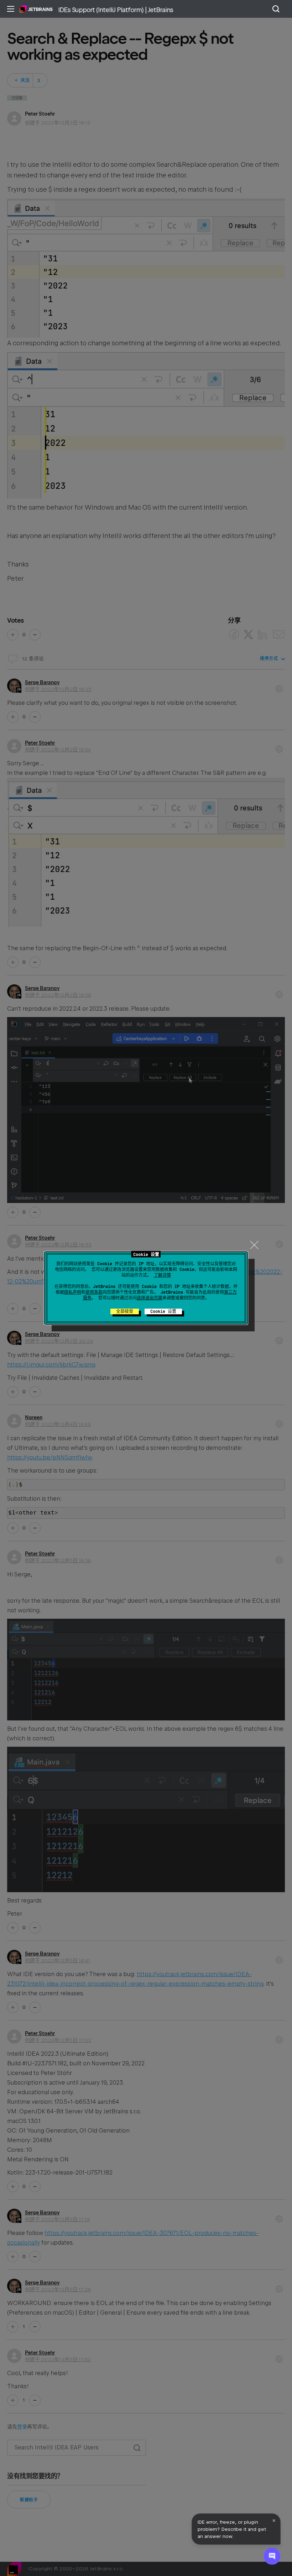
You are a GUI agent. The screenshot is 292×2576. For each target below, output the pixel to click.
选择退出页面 (150, 1298)
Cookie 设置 (163, 1311)
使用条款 (94, 1292)
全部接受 (125, 1311)
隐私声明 (73, 1292)
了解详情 (162, 1275)
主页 (36, 9)
